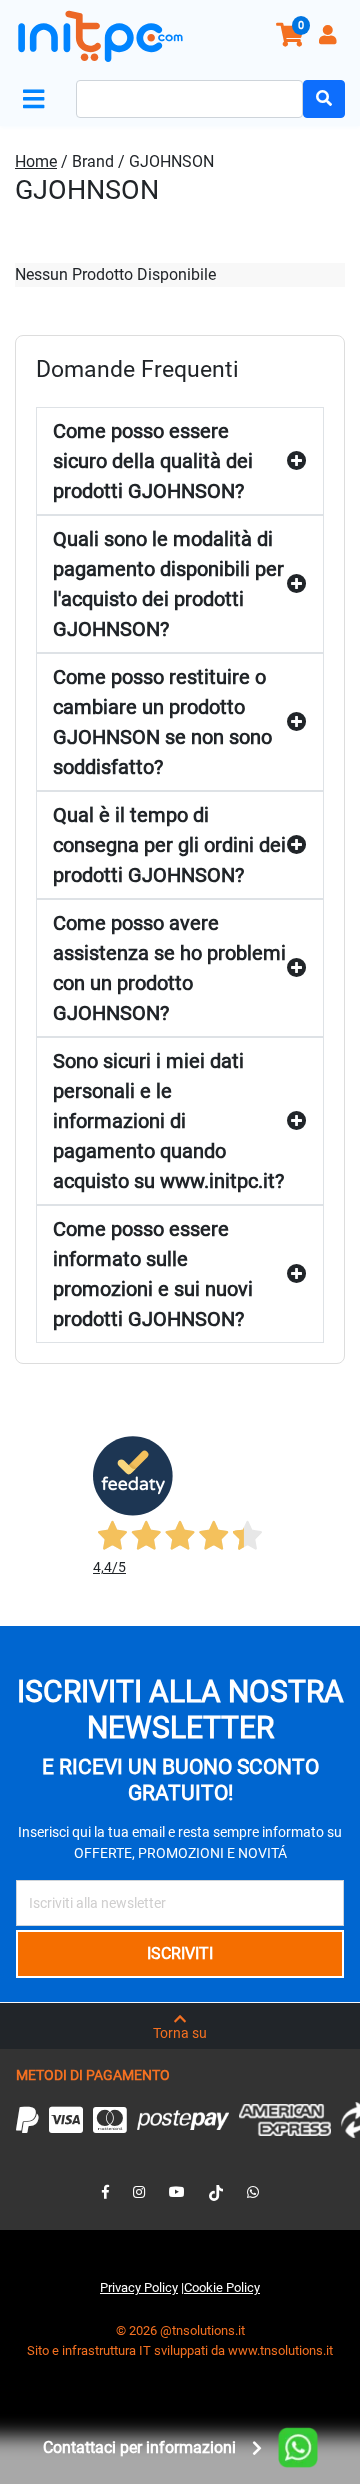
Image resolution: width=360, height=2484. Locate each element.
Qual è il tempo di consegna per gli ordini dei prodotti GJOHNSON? (169, 845)
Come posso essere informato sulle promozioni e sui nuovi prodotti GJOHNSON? (153, 1274)
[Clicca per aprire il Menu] (37, 99)
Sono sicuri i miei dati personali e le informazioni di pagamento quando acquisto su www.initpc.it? (168, 1121)
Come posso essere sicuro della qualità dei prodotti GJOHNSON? (153, 461)
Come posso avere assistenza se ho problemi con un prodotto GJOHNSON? (169, 968)
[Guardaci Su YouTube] (177, 2192)
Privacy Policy (139, 2287)
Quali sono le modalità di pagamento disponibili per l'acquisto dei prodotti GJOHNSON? (168, 584)
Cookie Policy (222, 2287)
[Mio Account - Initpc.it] (330, 37)
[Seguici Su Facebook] (105, 2192)
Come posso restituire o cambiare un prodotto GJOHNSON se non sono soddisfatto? (162, 722)
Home (36, 161)
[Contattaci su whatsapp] (253, 2192)
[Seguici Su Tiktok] (216, 2192)
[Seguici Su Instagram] (139, 2192)
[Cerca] (324, 99)
